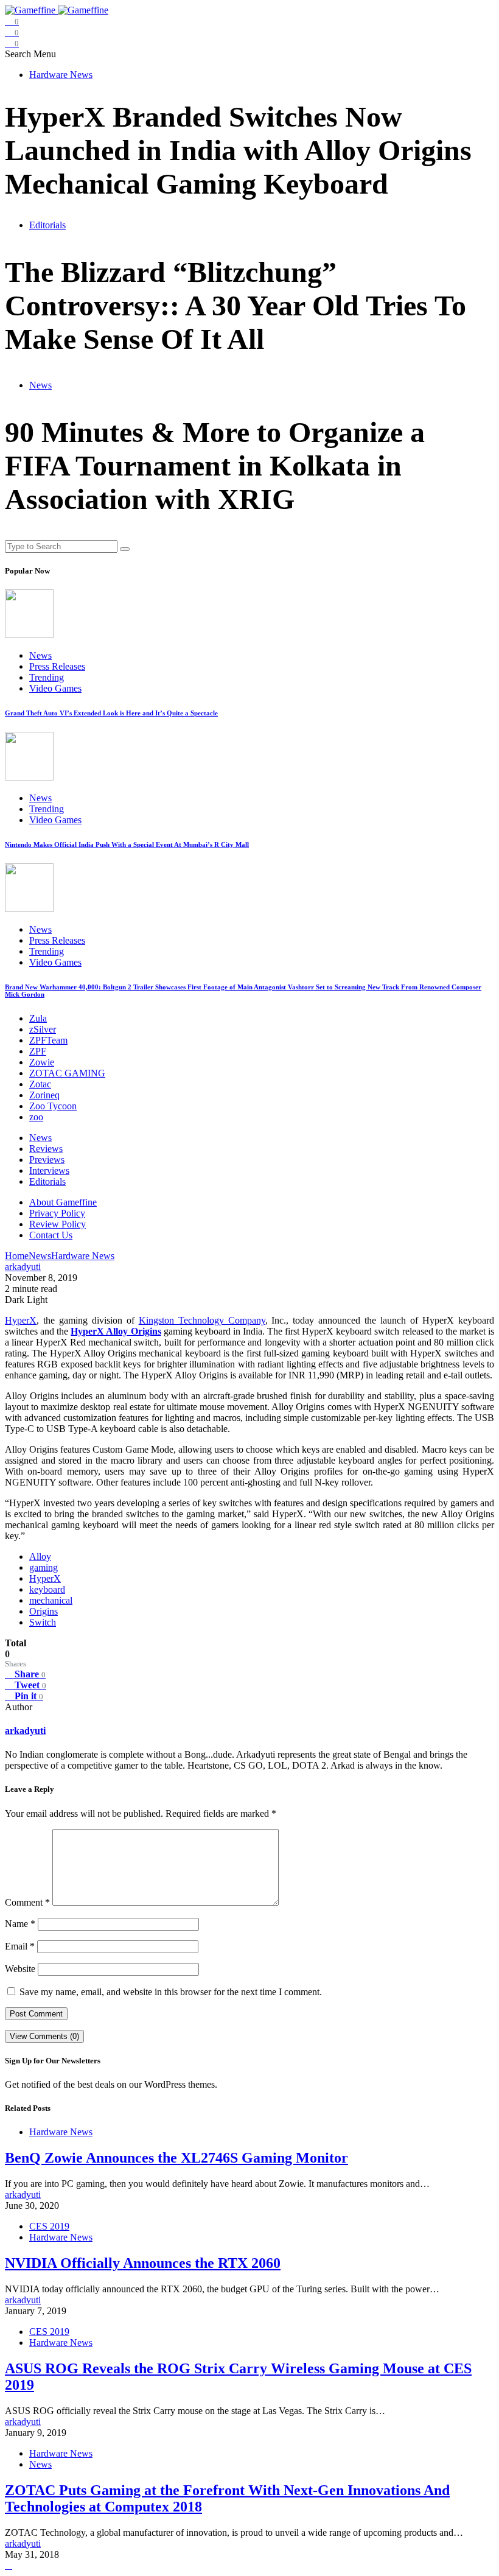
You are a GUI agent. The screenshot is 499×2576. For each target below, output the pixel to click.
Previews (47, 1160)
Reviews (46, 1149)
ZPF (38, 1051)
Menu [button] (45, 54)
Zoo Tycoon (53, 1106)
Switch (43, 1622)
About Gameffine (63, 1202)
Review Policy (58, 1224)
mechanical (51, 1600)
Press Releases (57, 666)
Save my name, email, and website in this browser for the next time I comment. (171, 1992)
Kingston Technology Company (202, 1320)
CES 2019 (49, 2226)
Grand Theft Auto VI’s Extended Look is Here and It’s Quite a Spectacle (111, 713)
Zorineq (44, 1095)
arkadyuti (25, 1731)
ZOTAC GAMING (67, 1073)
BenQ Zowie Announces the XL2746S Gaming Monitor (176, 2158)
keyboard (47, 1589)
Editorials (47, 225)
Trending (47, 677)
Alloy (40, 1556)
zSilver (43, 1029)
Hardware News (61, 75)
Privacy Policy (57, 1213)
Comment (27, 1902)
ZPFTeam (48, 1040)
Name (20, 1924)
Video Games (55, 688)
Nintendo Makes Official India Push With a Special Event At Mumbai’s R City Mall (127, 844)
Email (20, 1946)
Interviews (49, 1170)
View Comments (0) (44, 2036)
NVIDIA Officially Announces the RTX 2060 (143, 2263)
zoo (36, 1117)
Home (17, 1256)
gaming (44, 1567)
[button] (19, 54)
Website (20, 1969)
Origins (44, 1611)
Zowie (42, 1062)
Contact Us (51, 1235)
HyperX (21, 1320)
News (40, 385)
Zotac (40, 1084)
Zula (38, 1018)
